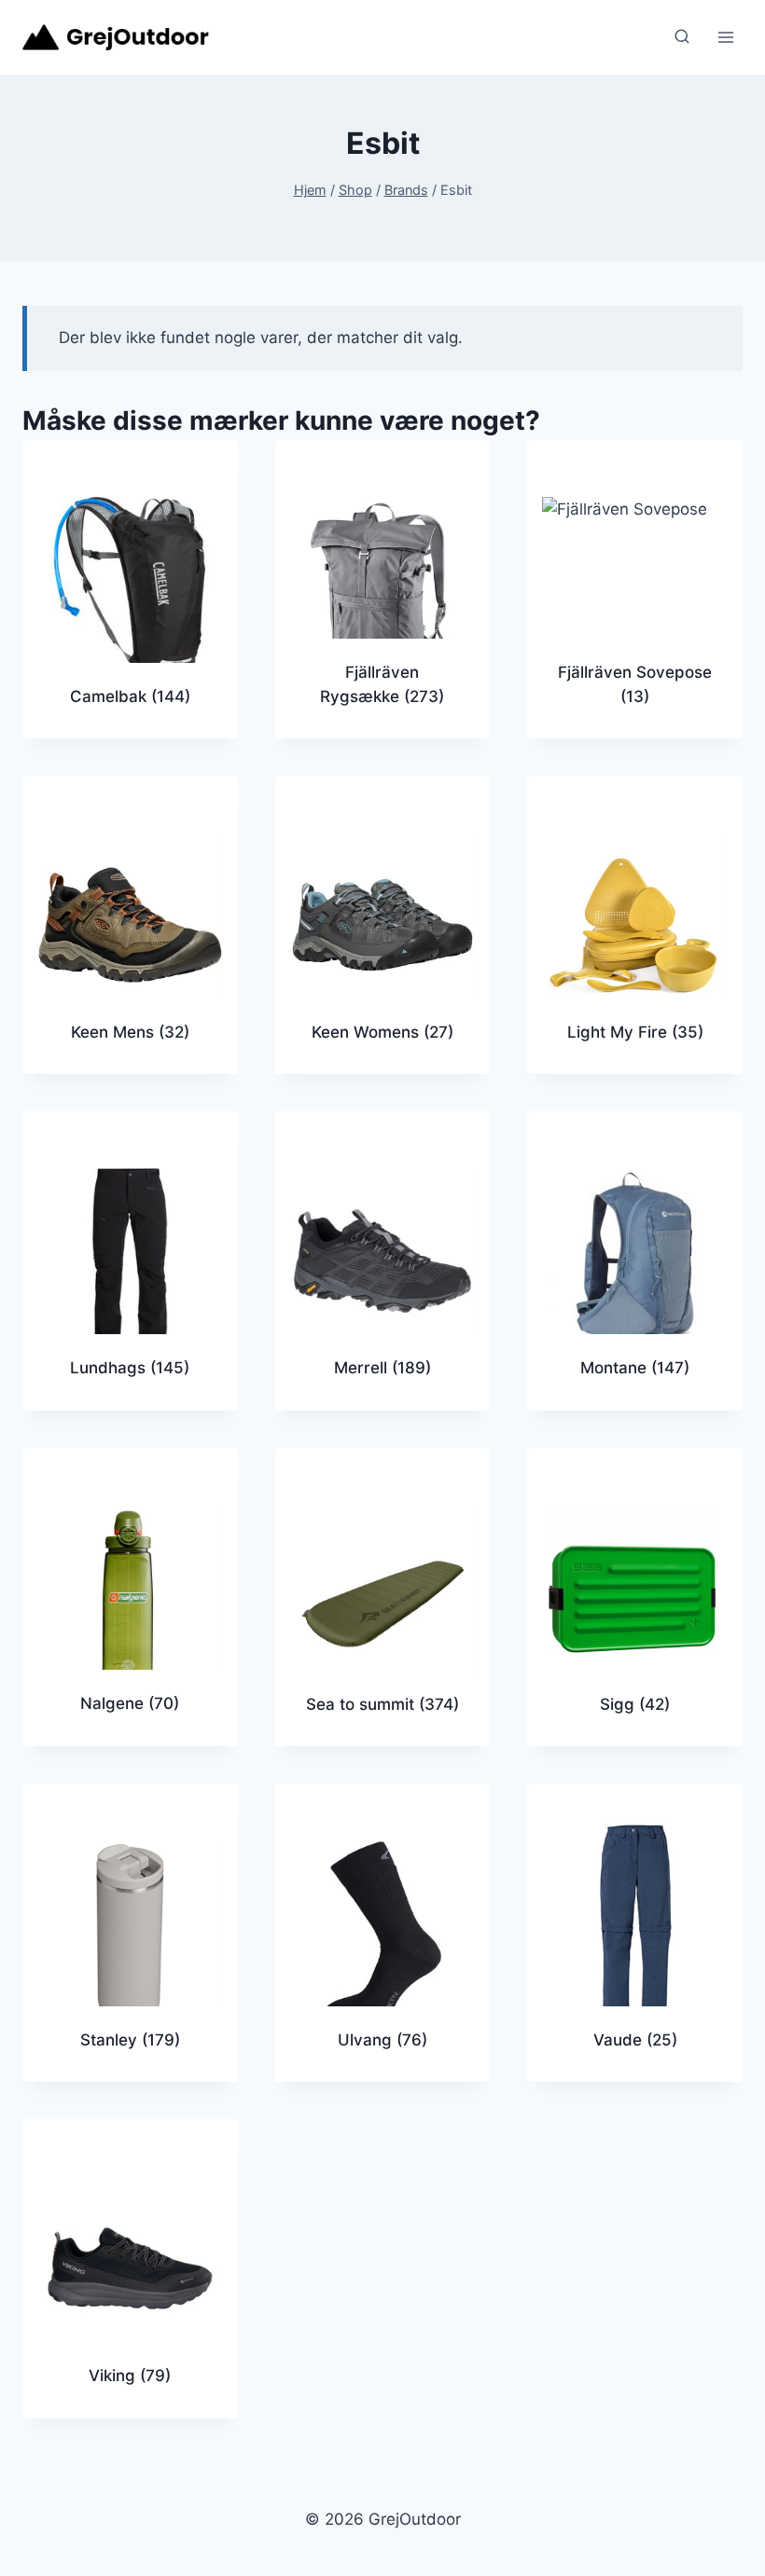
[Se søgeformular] (682, 37)
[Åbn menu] (725, 37)
